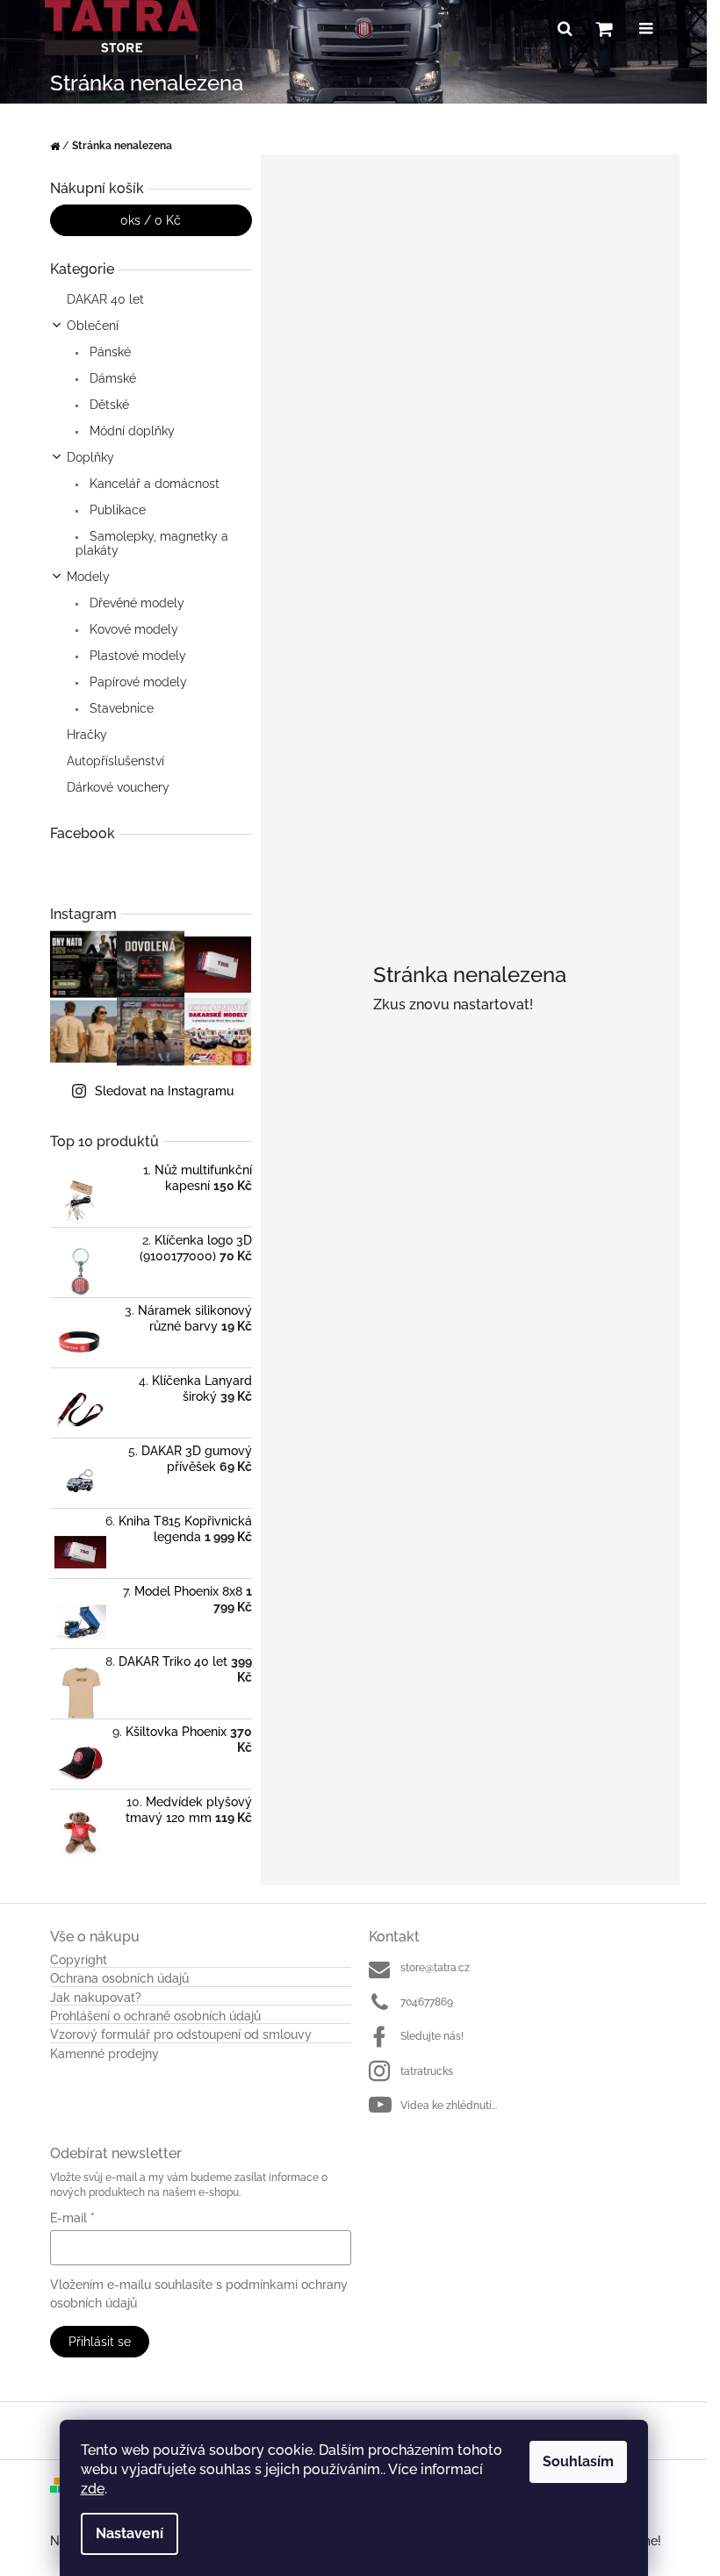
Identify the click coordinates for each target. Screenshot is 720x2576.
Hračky (87, 735)
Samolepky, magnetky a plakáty (152, 543)
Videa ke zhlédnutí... (449, 2106)
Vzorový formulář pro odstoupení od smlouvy (181, 2035)
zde (93, 2489)
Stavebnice (120, 708)
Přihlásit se (100, 2342)
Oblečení (93, 326)
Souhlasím (578, 2461)
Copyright (79, 1960)
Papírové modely (137, 682)
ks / (151, 220)
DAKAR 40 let (105, 299)
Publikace (116, 510)
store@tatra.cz (435, 1968)
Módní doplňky (130, 431)
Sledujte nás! (432, 2036)
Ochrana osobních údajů (119, 1979)
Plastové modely (136, 656)
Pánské (108, 352)
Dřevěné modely (135, 603)
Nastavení (130, 2533)
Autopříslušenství (115, 761)
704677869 (427, 2002)
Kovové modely (132, 629)
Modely (88, 577)
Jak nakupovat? (96, 1998)
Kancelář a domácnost (153, 484)
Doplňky (90, 457)
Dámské (111, 378)
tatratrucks (427, 2071)
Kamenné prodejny (104, 2054)
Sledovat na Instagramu (164, 1091)
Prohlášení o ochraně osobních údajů (155, 2016)
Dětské (108, 405)
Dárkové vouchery (118, 787)
